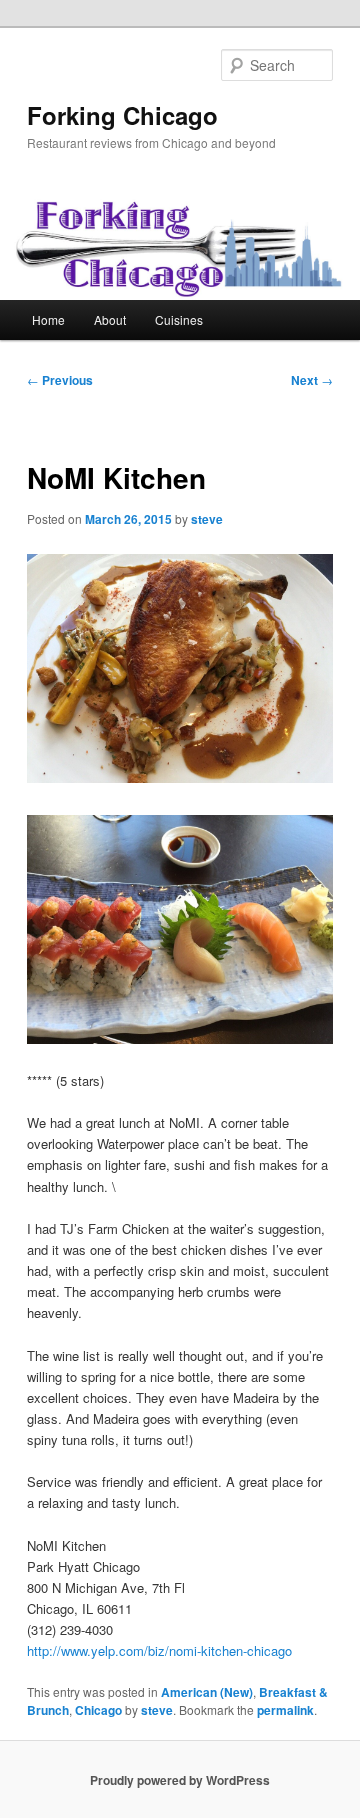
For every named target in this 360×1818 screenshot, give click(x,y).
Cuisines (179, 319)
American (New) (207, 1692)
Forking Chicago (122, 115)
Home (48, 319)
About (110, 319)
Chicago (98, 1710)
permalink (285, 1710)
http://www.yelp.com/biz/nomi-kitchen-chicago (159, 1650)
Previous (60, 380)
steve (207, 519)
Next (312, 380)
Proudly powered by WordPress (180, 1780)
